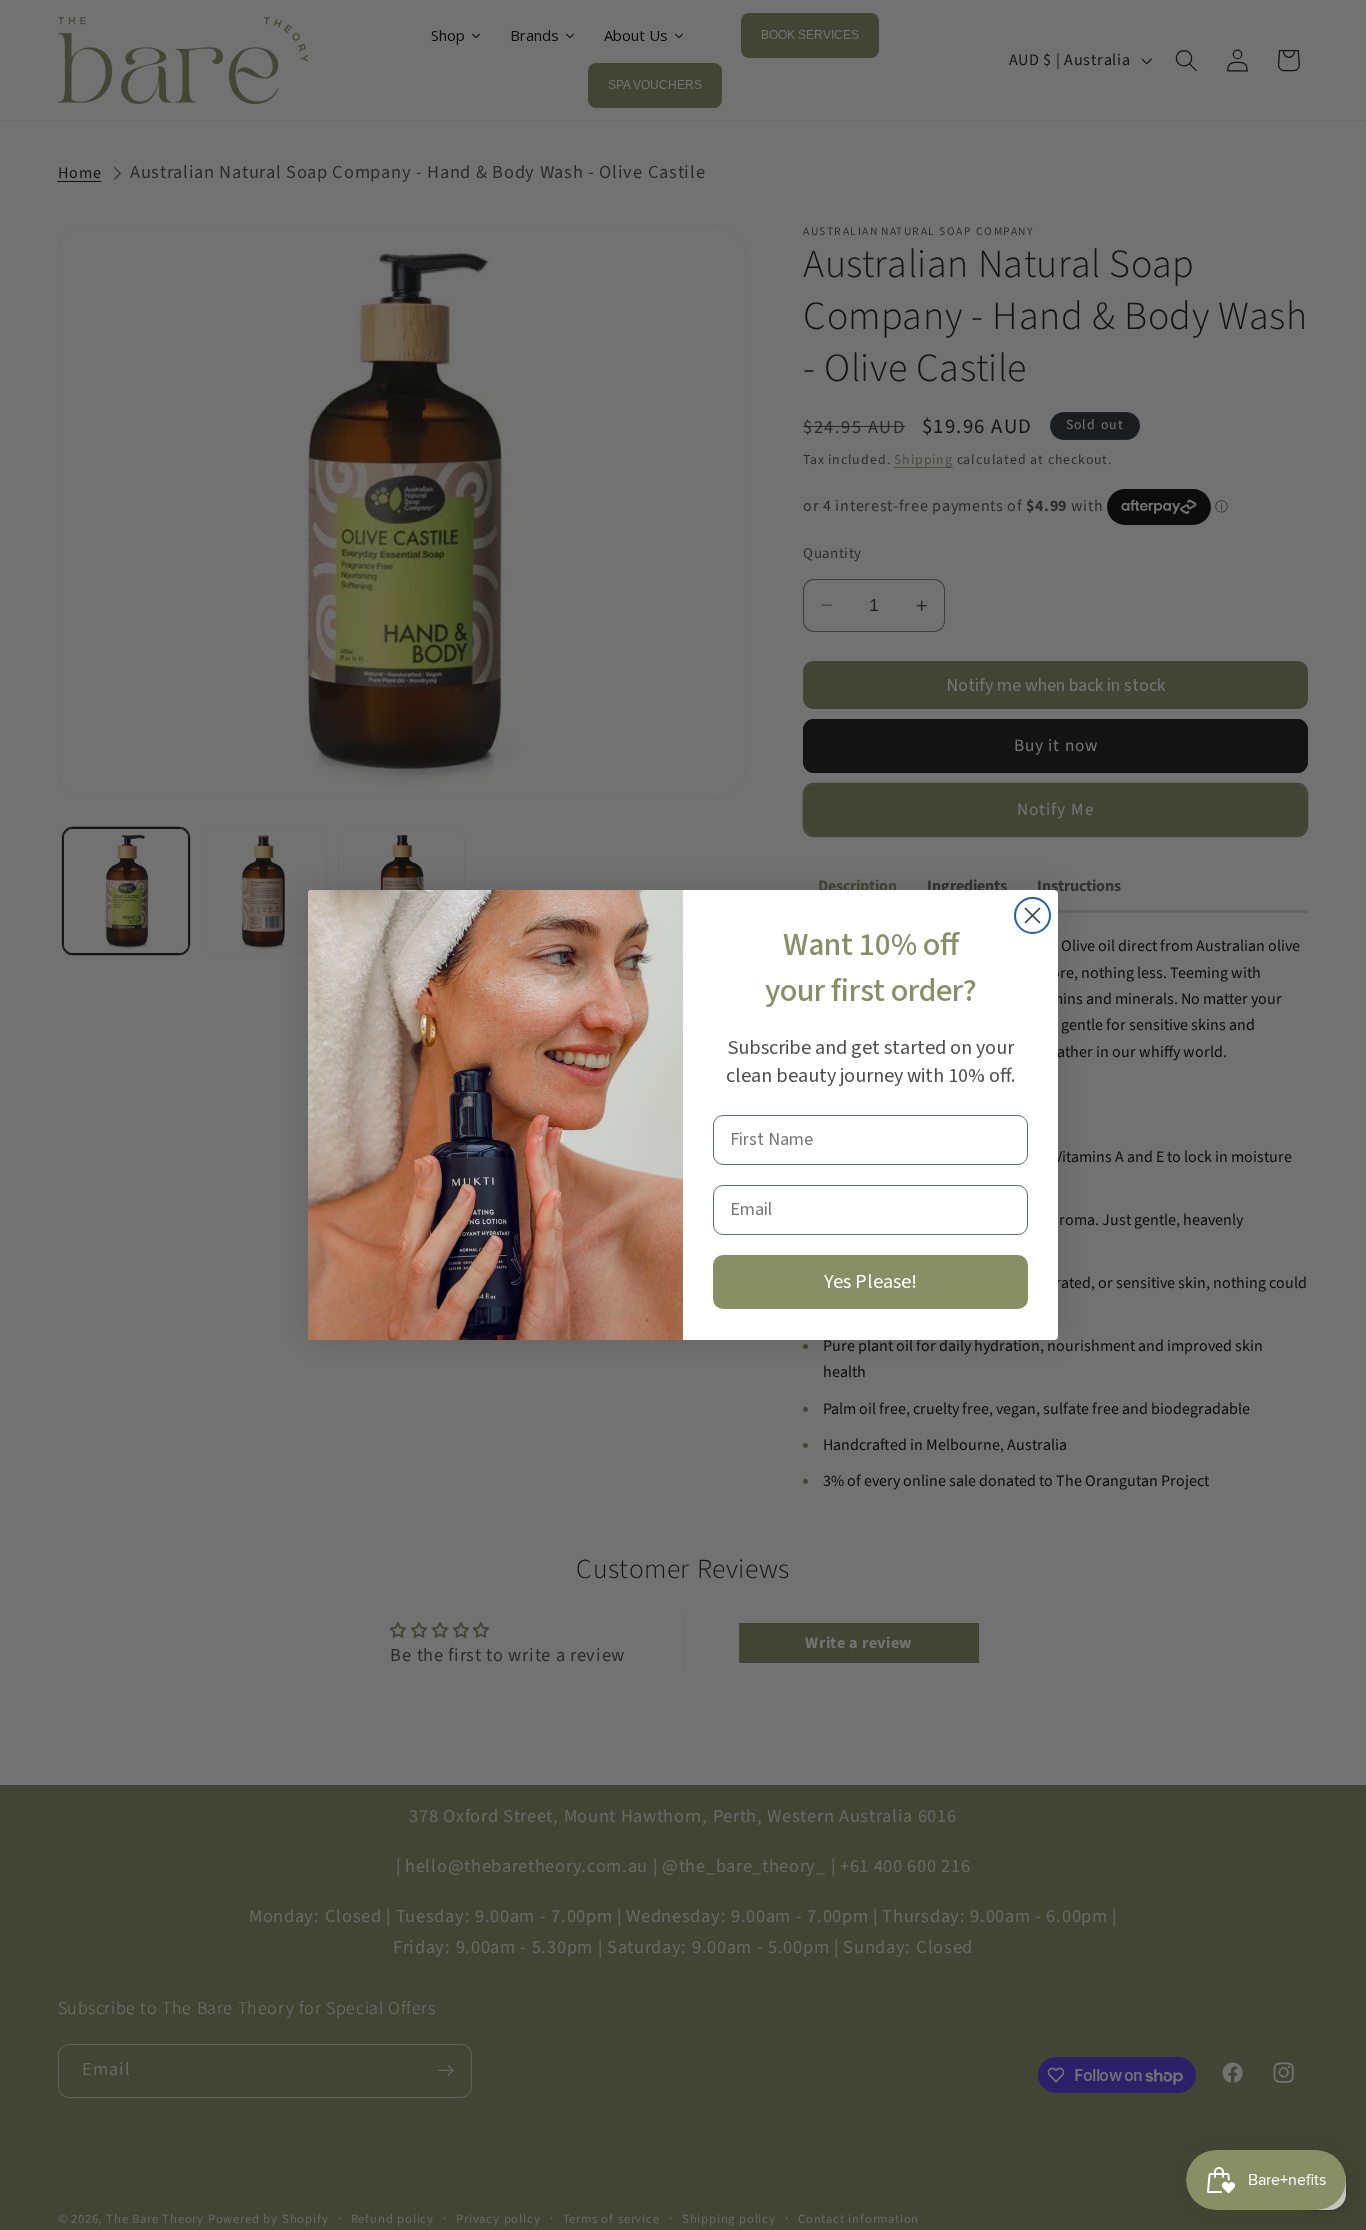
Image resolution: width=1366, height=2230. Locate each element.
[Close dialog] (1032, 915)
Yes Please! (870, 1282)
